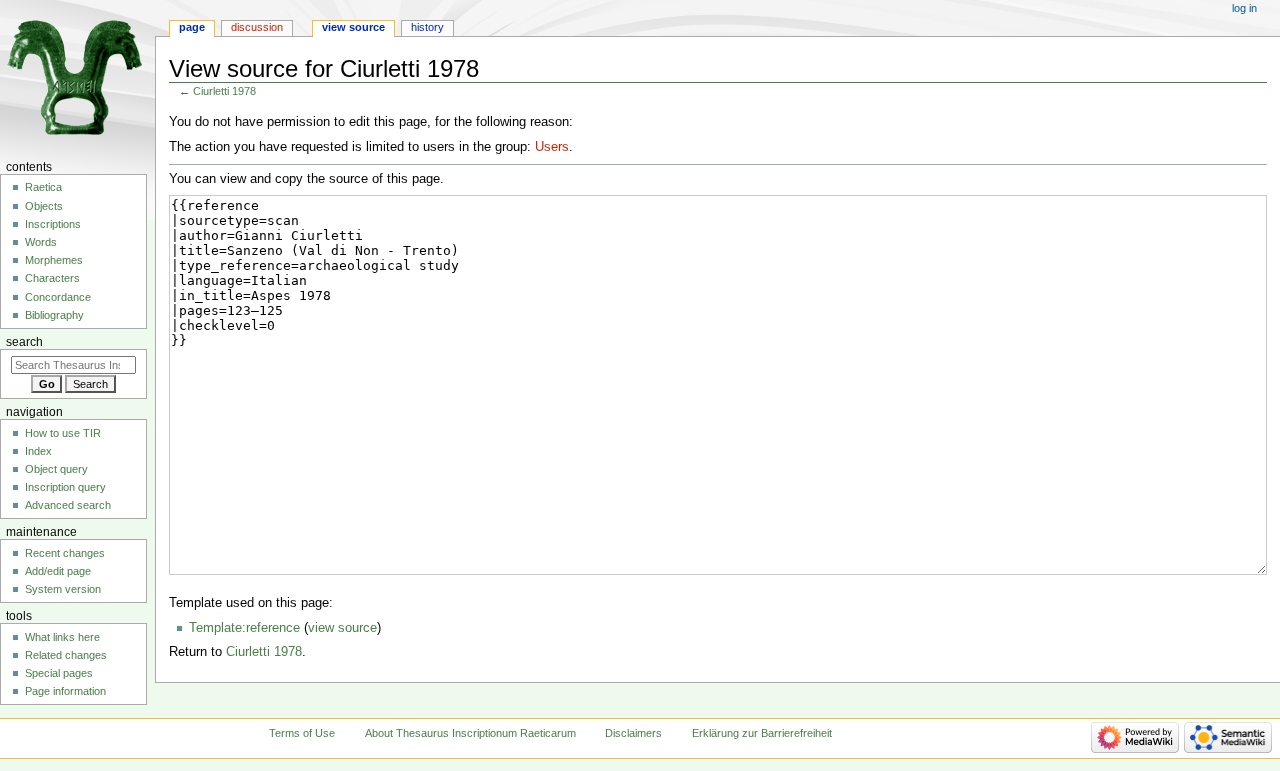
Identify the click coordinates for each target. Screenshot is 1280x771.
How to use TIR (63, 433)
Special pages (59, 673)
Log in (1244, 8)
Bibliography (54, 315)
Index (38, 451)
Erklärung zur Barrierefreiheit (762, 733)
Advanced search (68, 505)
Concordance (58, 297)
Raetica (43, 187)
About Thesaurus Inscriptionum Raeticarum (470, 733)
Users (552, 147)
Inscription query (65, 487)
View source (353, 27)
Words (41, 242)
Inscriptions (53, 224)
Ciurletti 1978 (224, 91)
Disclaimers (633, 733)
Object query (56, 469)
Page (192, 27)
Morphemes (54, 260)
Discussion (257, 27)
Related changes (66, 655)
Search (24, 342)
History (427, 27)
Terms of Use (302, 733)
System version (63, 589)
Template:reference (244, 628)
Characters (52, 278)
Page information (65, 691)
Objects (44, 206)
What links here (62, 637)
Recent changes (65, 553)
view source (342, 628)
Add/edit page (58, 571)
